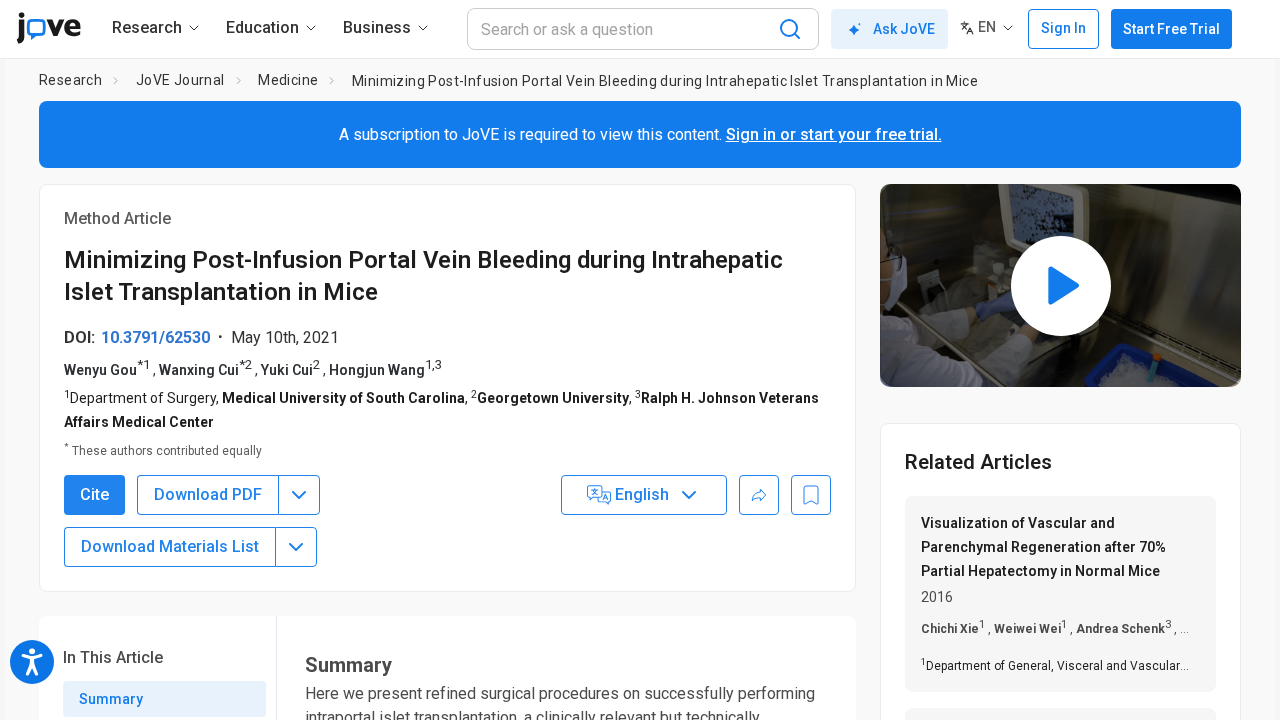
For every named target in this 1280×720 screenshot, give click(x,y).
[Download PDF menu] (299, 495)
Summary (111, 699)
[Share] (759, 495)
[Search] (790, 29)
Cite (94, 494)
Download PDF (208, 494)
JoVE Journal (180, 80)
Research (70, 80)
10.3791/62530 (155, 337)
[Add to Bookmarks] (811, 495)
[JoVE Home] (48, 28)
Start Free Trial (1171, 29)
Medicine (288, 80)
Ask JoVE (904, 29)
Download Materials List (170, 546)
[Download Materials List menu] (296, 547)
